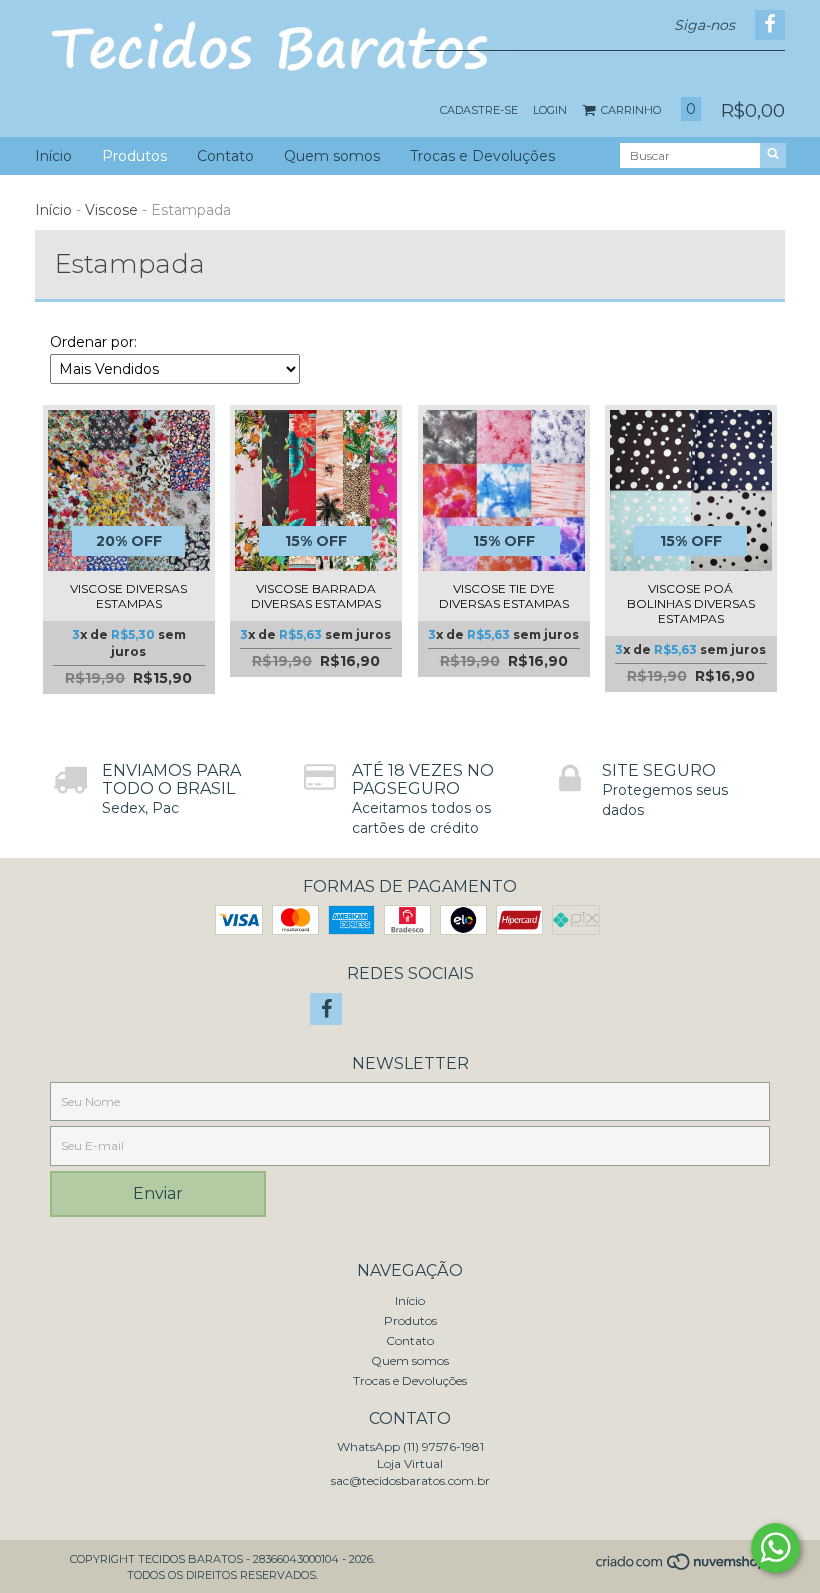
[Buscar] (773, 155)
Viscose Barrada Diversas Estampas (316, 596)
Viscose (111, 210)
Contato (225, 156)
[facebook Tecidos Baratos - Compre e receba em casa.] (326, 1009)
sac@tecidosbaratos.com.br (410, 1480)
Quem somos (332, 156)
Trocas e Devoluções (482, 156)
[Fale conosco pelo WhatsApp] (775, 1548)
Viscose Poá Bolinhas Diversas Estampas (691, 603)
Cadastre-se (479, 110)
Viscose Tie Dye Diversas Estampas (504, 596)
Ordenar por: (93, 342)
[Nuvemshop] (682, 1568)
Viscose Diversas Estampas (128, 596)
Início (53, 156)
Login (550, 110)
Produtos (134, 156)
